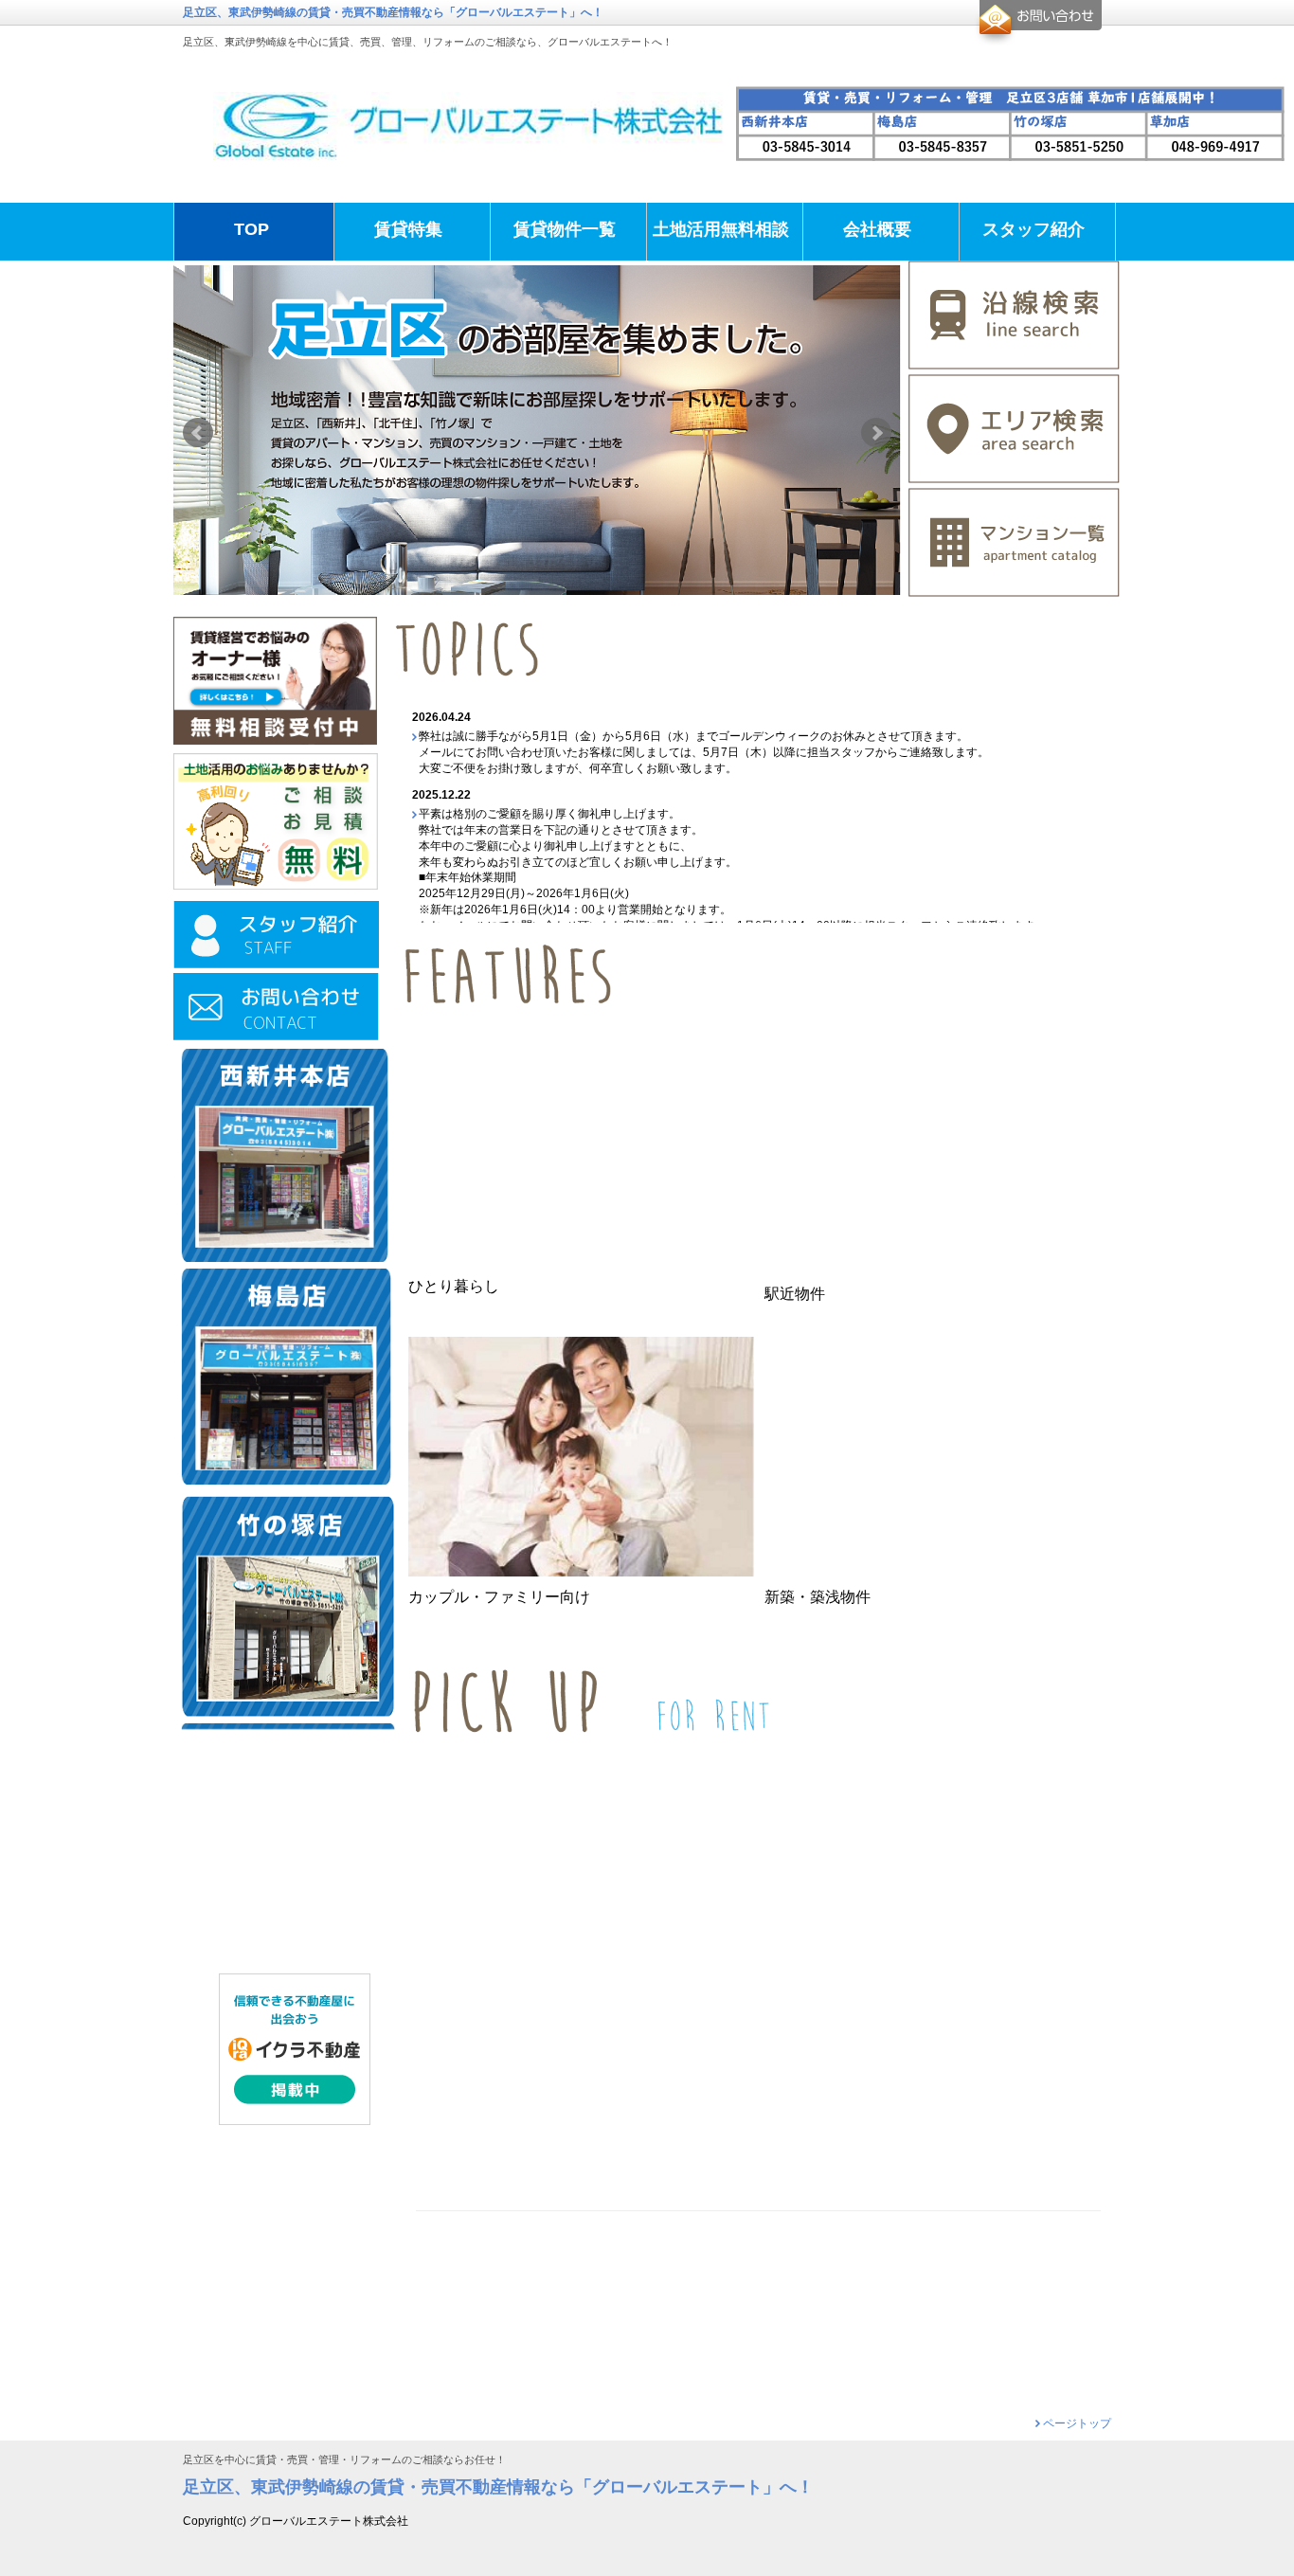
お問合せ (1038, 23)
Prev (198, 433)
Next (876, 433)
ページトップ (1077, 2423)
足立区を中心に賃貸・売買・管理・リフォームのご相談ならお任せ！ (344, 2460)
